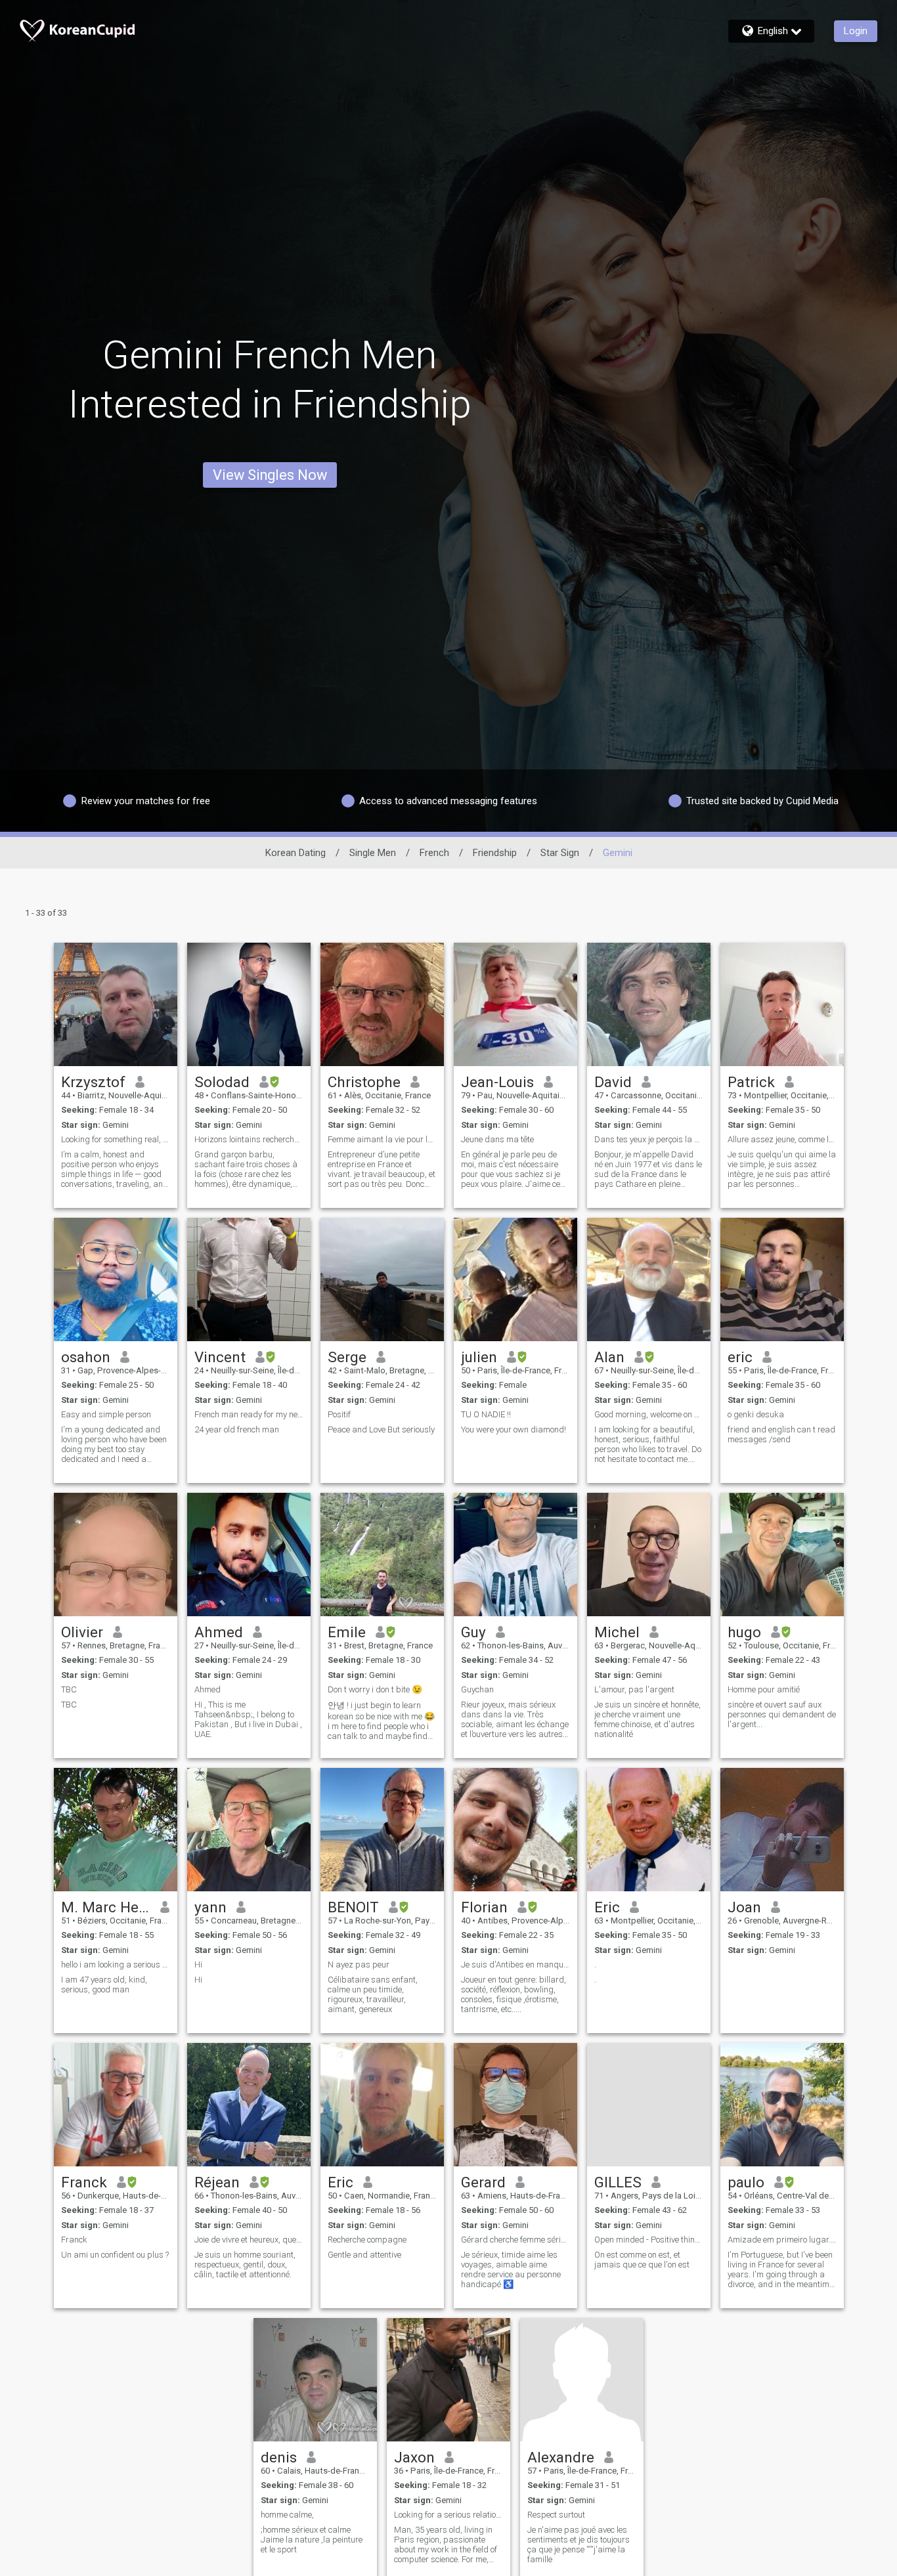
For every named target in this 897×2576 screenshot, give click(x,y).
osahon (86, 1357)
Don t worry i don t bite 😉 (375, 1689)
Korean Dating (295, 853)
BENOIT (353, 1907)
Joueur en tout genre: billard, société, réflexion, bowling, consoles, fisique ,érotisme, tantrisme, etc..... (514, 1994)
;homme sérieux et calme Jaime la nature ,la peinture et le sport (312, 2540)
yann (210, 1907)
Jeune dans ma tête (497, 1139)
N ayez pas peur (359, 1964)
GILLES (618, 2182)
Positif (339, 1414)
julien (479, 1357)
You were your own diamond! (514, 1429)
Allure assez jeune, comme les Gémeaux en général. (782, 1139)
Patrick (751, 1082)
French (434, 853)
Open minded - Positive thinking (649, 2240)
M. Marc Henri (106, 1907)
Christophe (364, 1082)
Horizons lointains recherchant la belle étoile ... (249, 1139)
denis (279, 2457)
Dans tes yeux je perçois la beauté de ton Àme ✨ (649, 1139)
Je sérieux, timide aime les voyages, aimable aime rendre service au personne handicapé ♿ (511, 2269)
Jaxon (414, 2457)
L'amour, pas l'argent (634, 1689)
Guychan (477, 1689)
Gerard (483, 2182)
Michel (617, 1632)
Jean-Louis (497, 1082)
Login (856, 31)
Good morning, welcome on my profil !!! (649, 1414)
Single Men (373, 853)
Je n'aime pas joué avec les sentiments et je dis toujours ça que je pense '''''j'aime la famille (579, 2544)
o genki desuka (756, 1414)
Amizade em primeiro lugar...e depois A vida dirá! (782, 2240)
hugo (744, 1632)
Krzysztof (93, 1082)
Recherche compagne (367, 2240)
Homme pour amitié (764, 1689)
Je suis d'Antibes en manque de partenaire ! (515, 1964)
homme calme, (287, 2515)
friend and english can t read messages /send (781, 1434)
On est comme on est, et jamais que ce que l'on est (642, 2260)
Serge (347, 1357)
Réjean (217, 2182)
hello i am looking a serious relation (116, 1964)
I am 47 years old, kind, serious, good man (104, 1985)
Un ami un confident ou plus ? (115, 2255)
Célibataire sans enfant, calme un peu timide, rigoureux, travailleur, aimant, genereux (373, 1994)
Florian (484, 1907)
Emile (347, 1632)
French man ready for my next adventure (249, 1414)
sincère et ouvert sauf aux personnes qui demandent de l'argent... (782, 1714)
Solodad (222, 1082)
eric (740, 1357)
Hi (198, 1964)
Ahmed (219, 1632)
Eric (607, 1907)
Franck (84, 2182)
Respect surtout (556, 2515)
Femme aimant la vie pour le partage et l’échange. (382, 1139)
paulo (746, 2182)
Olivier (82, 1632)
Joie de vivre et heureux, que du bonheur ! (249, 2240)
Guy (473, 1632)
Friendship (495, 853)
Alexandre (561, 2457)
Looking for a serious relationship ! (448, 2515)
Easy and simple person (106, 1414)
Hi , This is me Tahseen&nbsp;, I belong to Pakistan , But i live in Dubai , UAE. (248, 1719)
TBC (69, 1689)
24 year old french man (237, 1429)
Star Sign (560, 853)
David (613, 1082)
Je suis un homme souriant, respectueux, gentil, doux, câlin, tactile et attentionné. (245, 2265)
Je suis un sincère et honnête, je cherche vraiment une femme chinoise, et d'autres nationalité (647, 1719)
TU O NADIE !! (486, 1414)
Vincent (220, 1357)
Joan (744, 1907)
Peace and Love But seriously (381, 1429)
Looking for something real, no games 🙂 (116, 1139)
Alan (609, 1357)
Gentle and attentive (364, 2255)
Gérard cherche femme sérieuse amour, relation (515, 2240)
